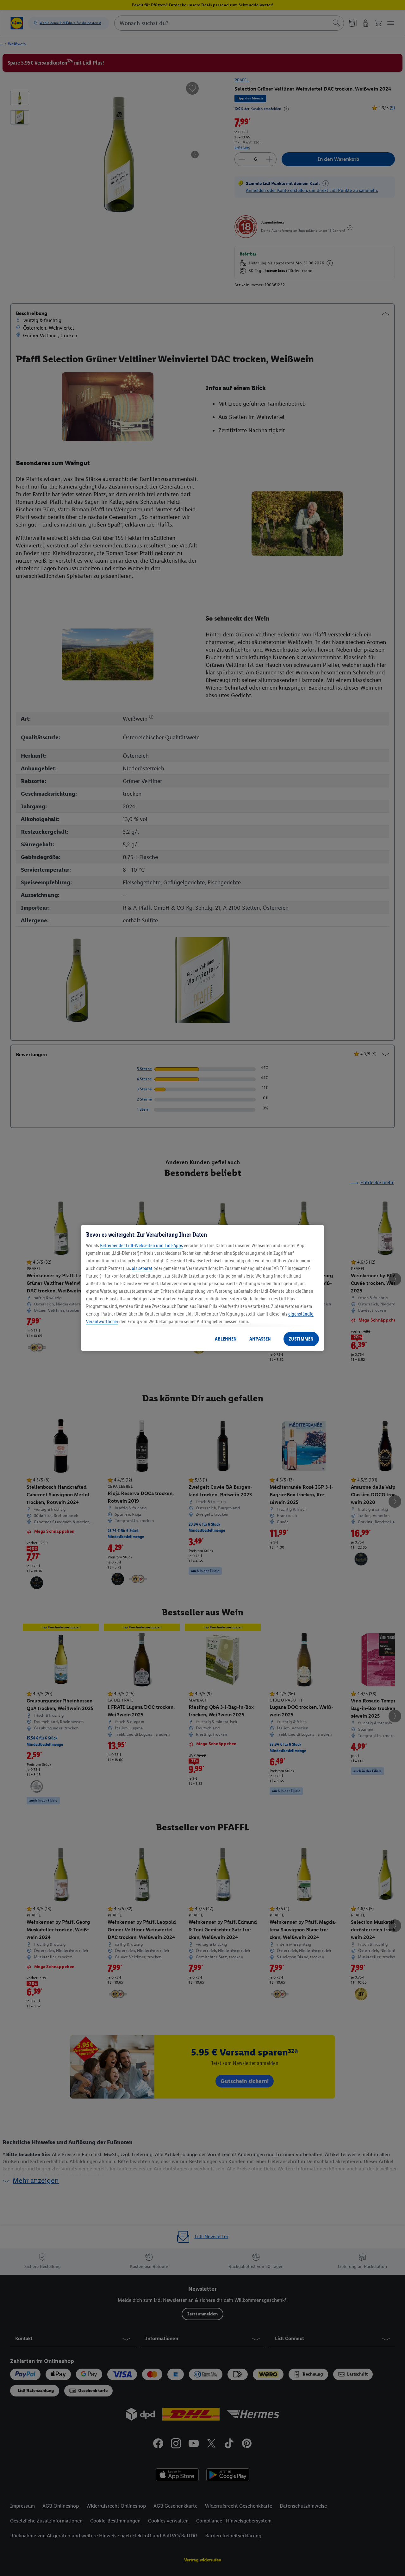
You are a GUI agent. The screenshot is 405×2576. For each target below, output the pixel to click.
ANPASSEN (260, 1339)
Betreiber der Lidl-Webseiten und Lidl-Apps (141, 1245)
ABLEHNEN (226, 1339)
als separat (142, 1268)
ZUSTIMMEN (301, 1339)
